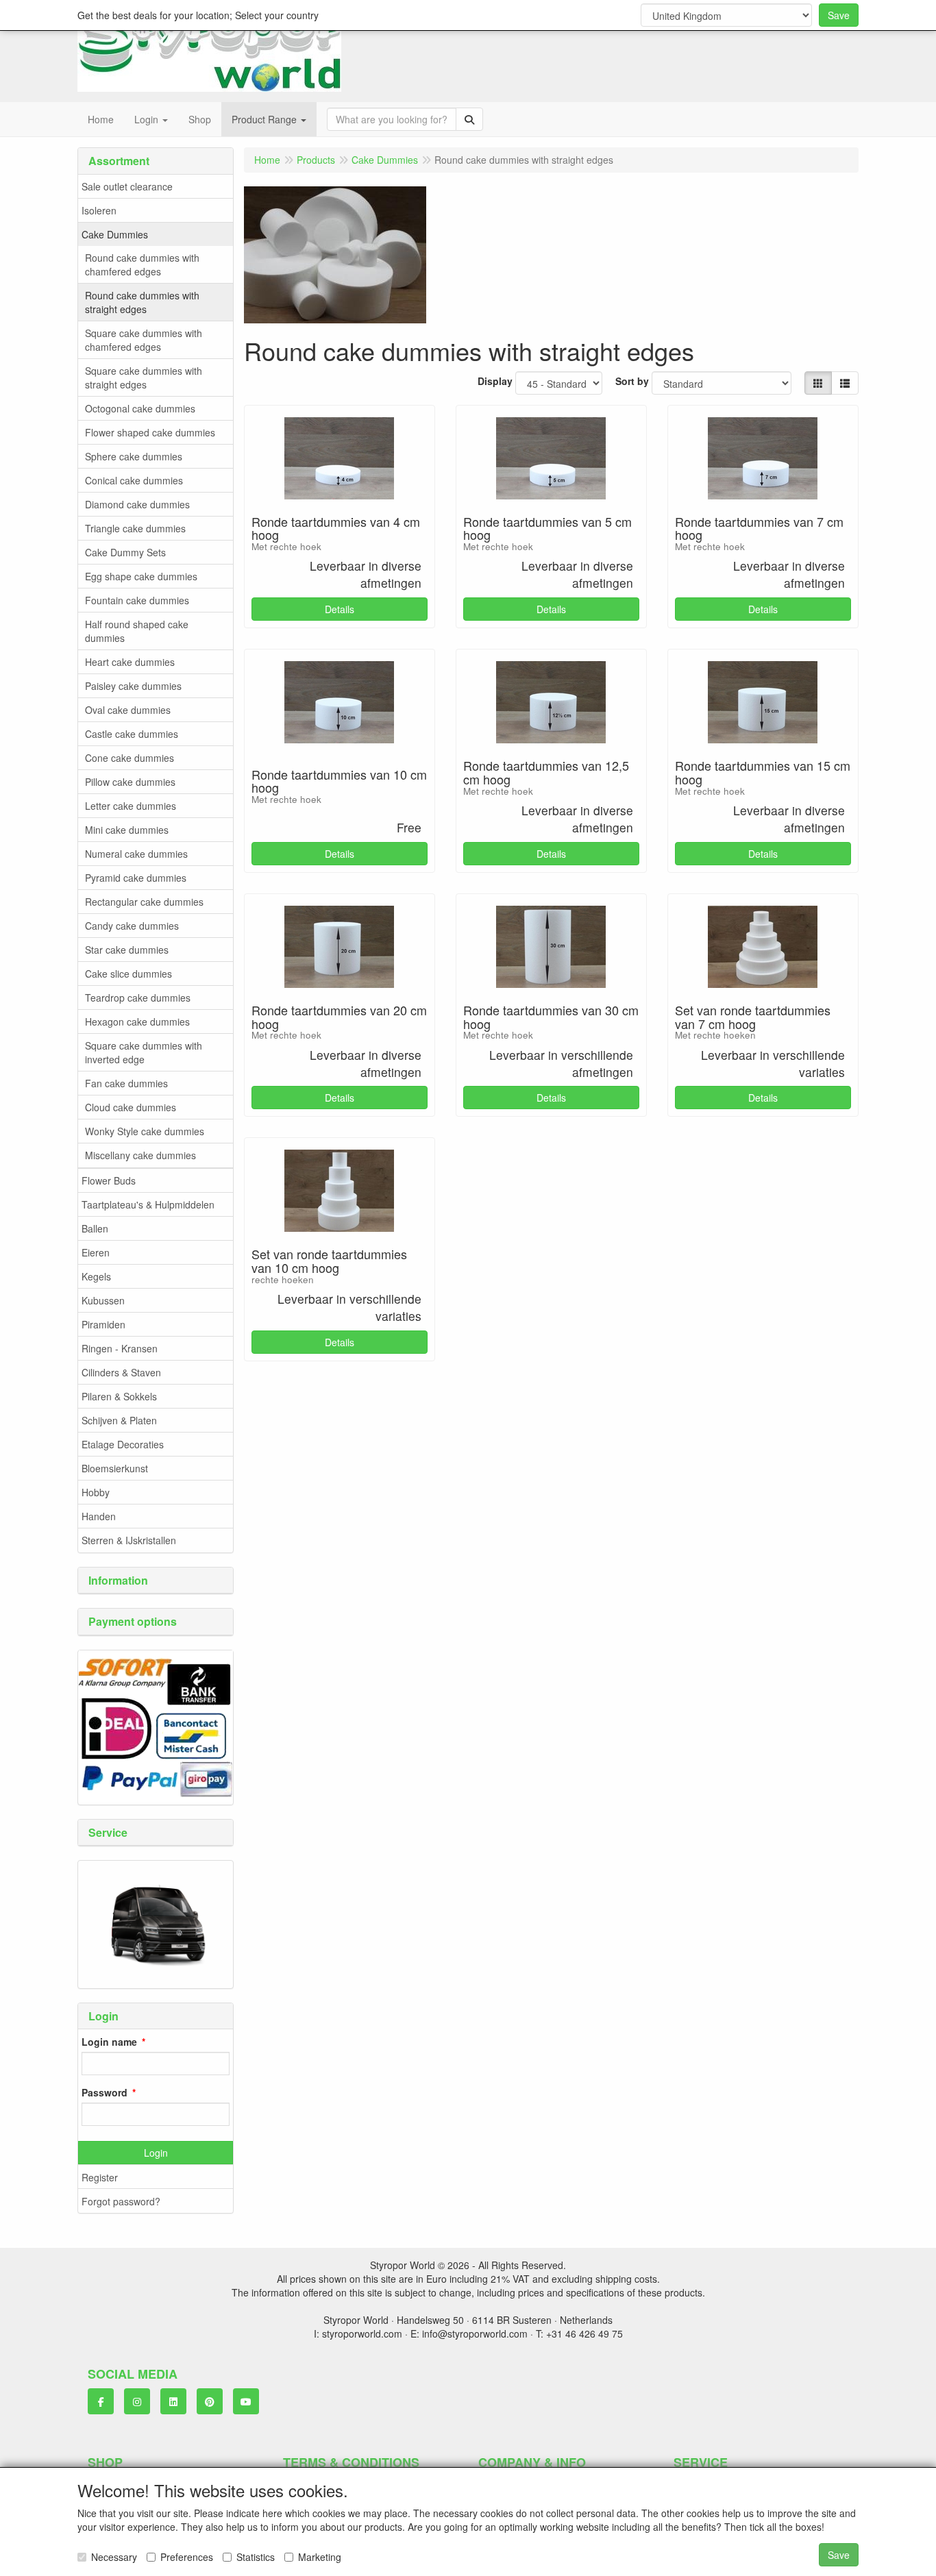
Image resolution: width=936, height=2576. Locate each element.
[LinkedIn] (173, 2401)
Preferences (187, 2557)
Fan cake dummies (126, 1083)
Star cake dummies (127, 950)
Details (340, 609)
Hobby (96, 1492)
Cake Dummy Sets (125, 552)
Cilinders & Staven (121, 1372)
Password (104, 2092)
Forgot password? (121, 2201)
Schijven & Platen (119, 1420)
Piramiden (103, 1324)
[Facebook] (101, 2401)
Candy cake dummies (132, 926)
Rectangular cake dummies (144, 902)
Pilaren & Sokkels (119, 1396)
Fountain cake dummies (137, 600)
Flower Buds (109, 1180)
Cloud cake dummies (131, 1107)
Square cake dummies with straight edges (144, 377)
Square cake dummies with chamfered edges (144, 340)
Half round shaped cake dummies (137, 631)
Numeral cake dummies (136, 854)
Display (495, 381)
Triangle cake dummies (135, 528)
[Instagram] (137, 2401)
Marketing (320, 2557)
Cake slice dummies (128, 974)
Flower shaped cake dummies (150, 432)
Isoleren (99, 210)
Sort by (632, 381)
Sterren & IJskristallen (129, 1540)
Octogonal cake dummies (140, 408)
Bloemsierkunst (115, 1468)
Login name (109, 2042)
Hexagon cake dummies (137, 1021)
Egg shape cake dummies (141, 576)
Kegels (96, 1276)
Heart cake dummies (130, 662)
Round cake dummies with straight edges (142, 302)
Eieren (96, 1252)
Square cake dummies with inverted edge (144, 1052)
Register (100, 2177)
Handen (99, 1516)
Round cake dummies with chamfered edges (142, 264)
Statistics (256, 2557)
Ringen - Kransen (120, 1348)
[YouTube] (246, 2401)
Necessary (114, 2557)
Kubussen (103, 1300)
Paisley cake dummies (133, 686)
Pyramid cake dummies (136, 878)
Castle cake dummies (132, 734)
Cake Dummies (115, 234)
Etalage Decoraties (123, 1444)
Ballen (95, 1228)
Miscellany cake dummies (140, 1155)
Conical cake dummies (134, 480)
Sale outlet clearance (127, 186)
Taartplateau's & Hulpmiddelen (148, 1204)
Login (156, 2153)
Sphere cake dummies (134, 456)
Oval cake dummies (128, 710)
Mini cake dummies (127, 830)
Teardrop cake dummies (138, 998)
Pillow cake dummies (130, 782)
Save (839, 15)
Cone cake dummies (130, 758)
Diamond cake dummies (137, 504)
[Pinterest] (210, 2401)
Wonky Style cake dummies (145, 1131)
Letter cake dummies (131, 806)
